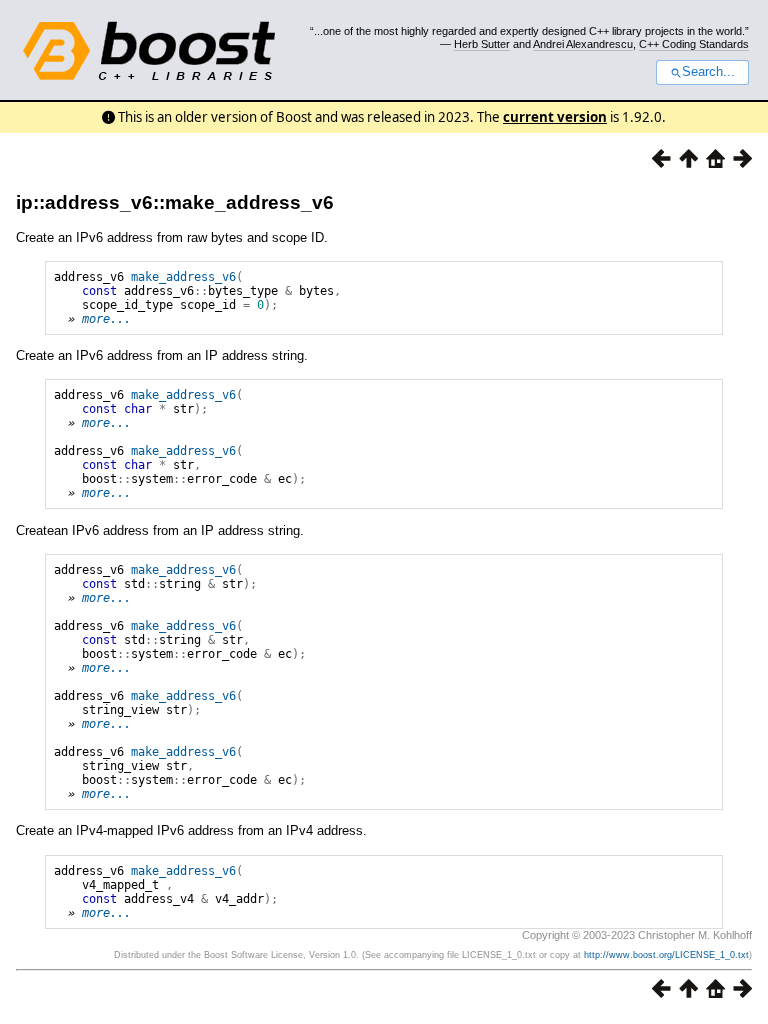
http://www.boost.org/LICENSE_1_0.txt (666, 955)
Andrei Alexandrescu (583, 44)
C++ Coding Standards (694, 44)
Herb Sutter (482, 44)
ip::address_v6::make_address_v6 (175, 202)
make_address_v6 (183, 277)
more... (106, 319)
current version (555, 117)
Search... (708, 72)
